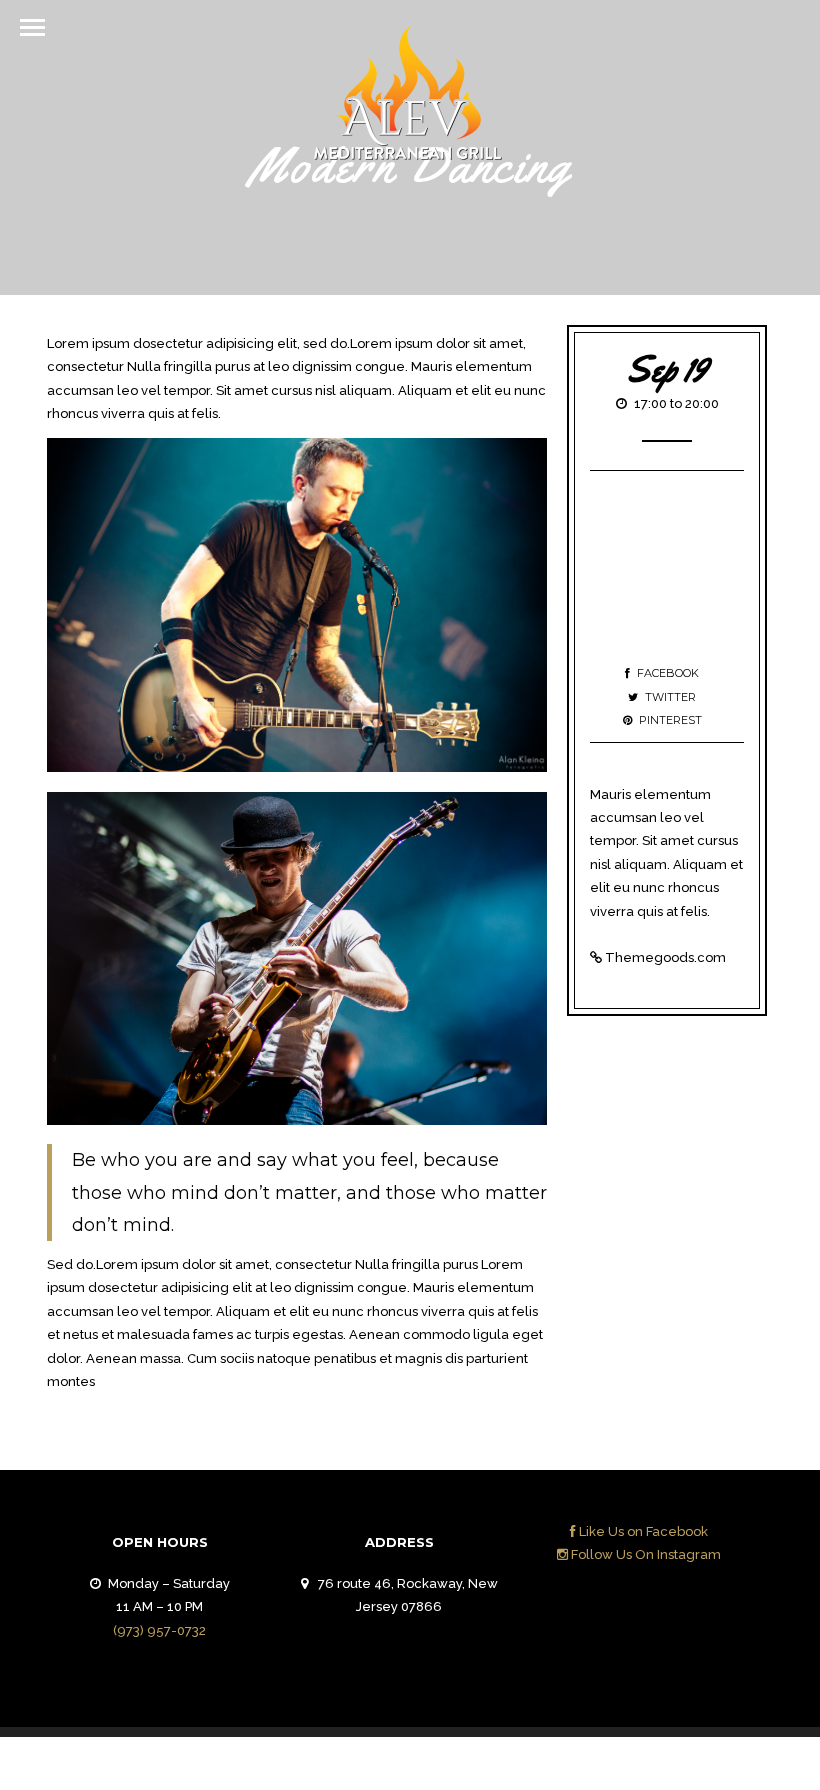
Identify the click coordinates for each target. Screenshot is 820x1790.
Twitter (670, 697)
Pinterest (670, 720)
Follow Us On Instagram (644, 1554)
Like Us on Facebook (642, 1531)
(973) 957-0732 (159, 1630)
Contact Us (716, 1768)
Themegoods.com (665, 957)
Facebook (668, 673)
